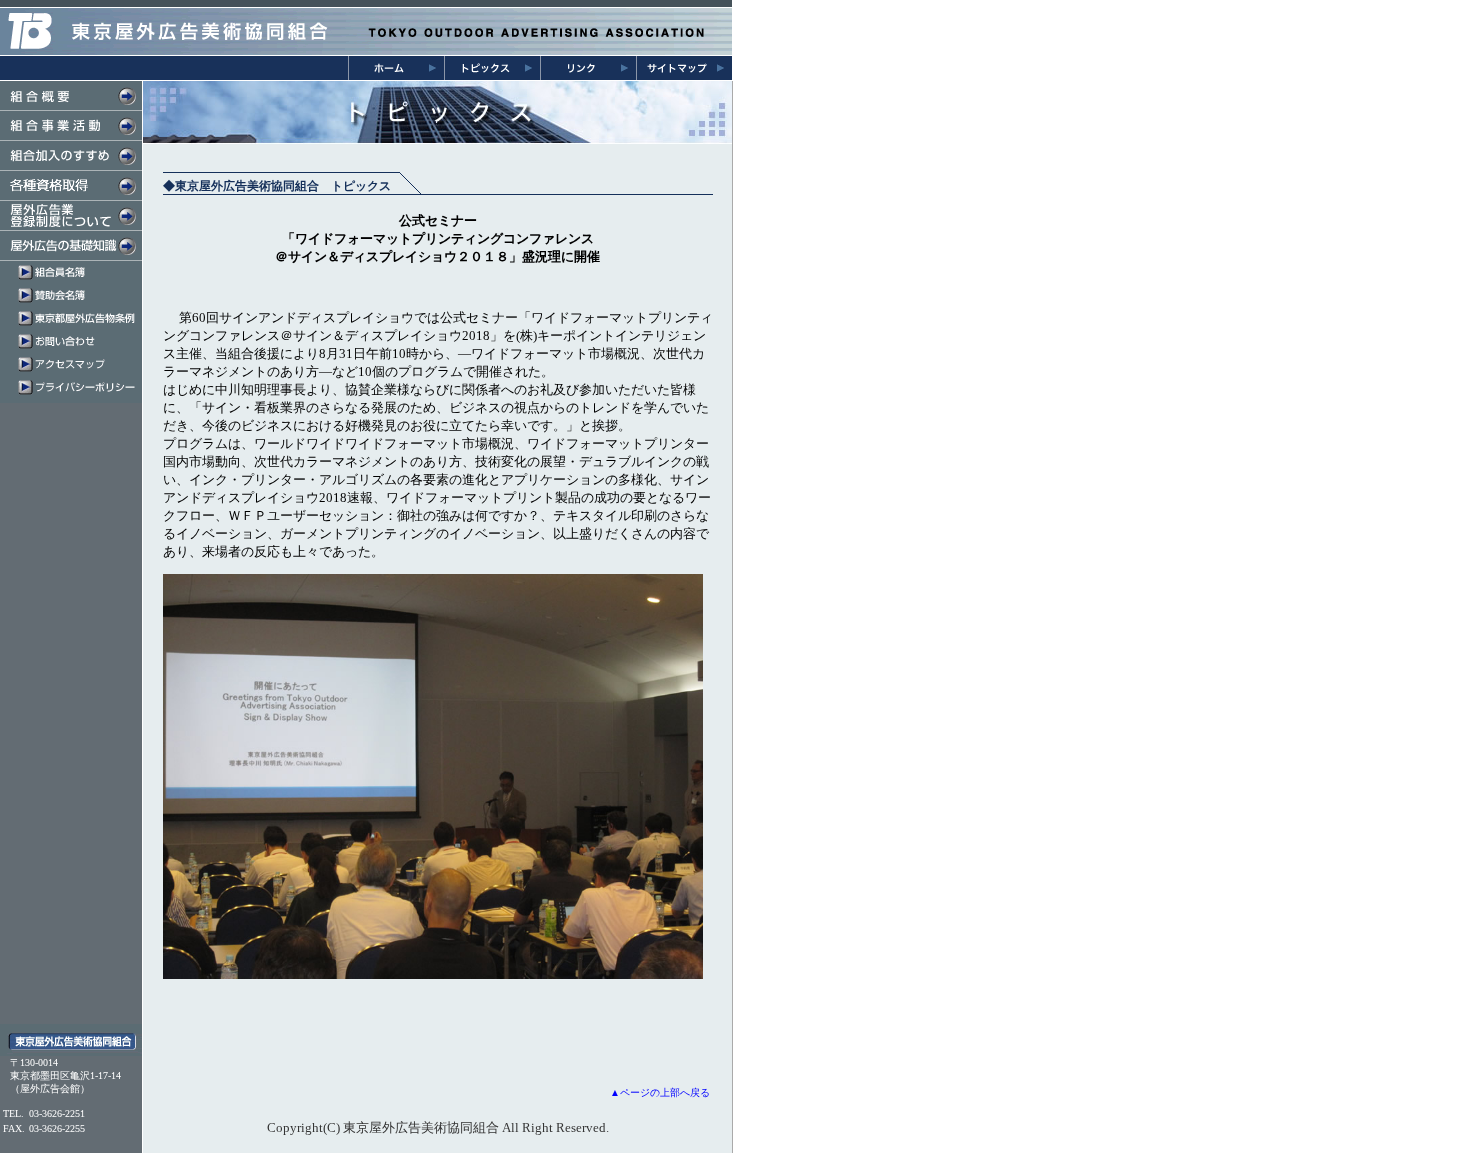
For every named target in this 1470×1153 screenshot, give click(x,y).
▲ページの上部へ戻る (660, 1092)
